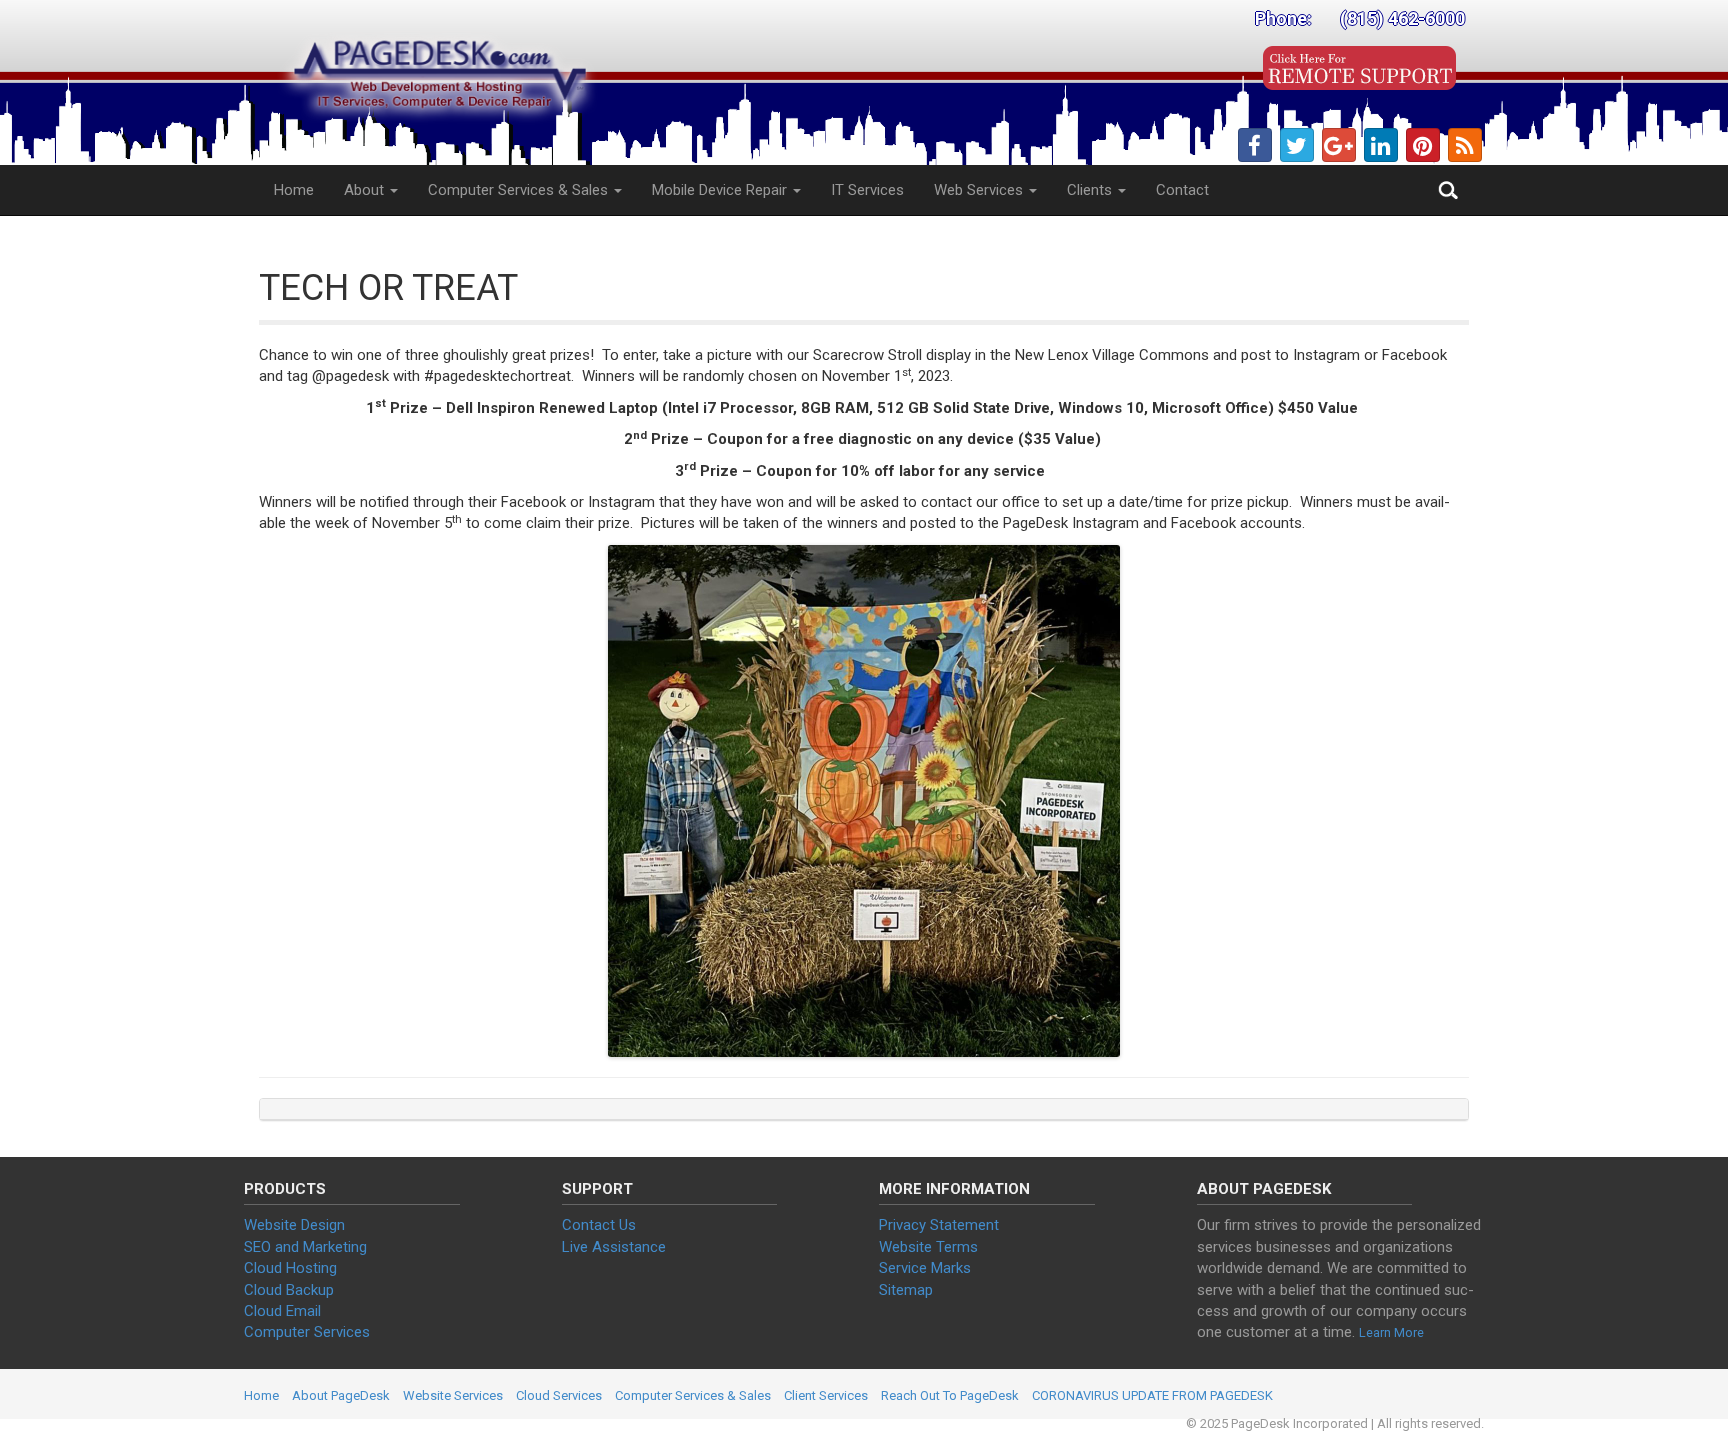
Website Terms (928, 1247)
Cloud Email (282, 1311)
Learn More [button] (1391, 1332)
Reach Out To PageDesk (950, 1395)
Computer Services (307, 1332)
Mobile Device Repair (721, 190)
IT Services (867, 190)
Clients (1091, 190)
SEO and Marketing (305, 1247)
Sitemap (906, 1290)
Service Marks (925, 1268)
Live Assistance (614, 1247)
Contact (1182, 190)
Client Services (826, 1395)
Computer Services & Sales (520, 190)
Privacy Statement (939, 1225)
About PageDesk (341, 1395)
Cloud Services (559, 1395)
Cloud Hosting (290, 1268)
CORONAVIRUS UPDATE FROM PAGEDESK (1152, 1395)
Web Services (980, 190)
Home (294, 190)
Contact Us (599, 1225)
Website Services (453, 1395)
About (366, 190)
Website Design (294, 1225)
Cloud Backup (289, 1290)
